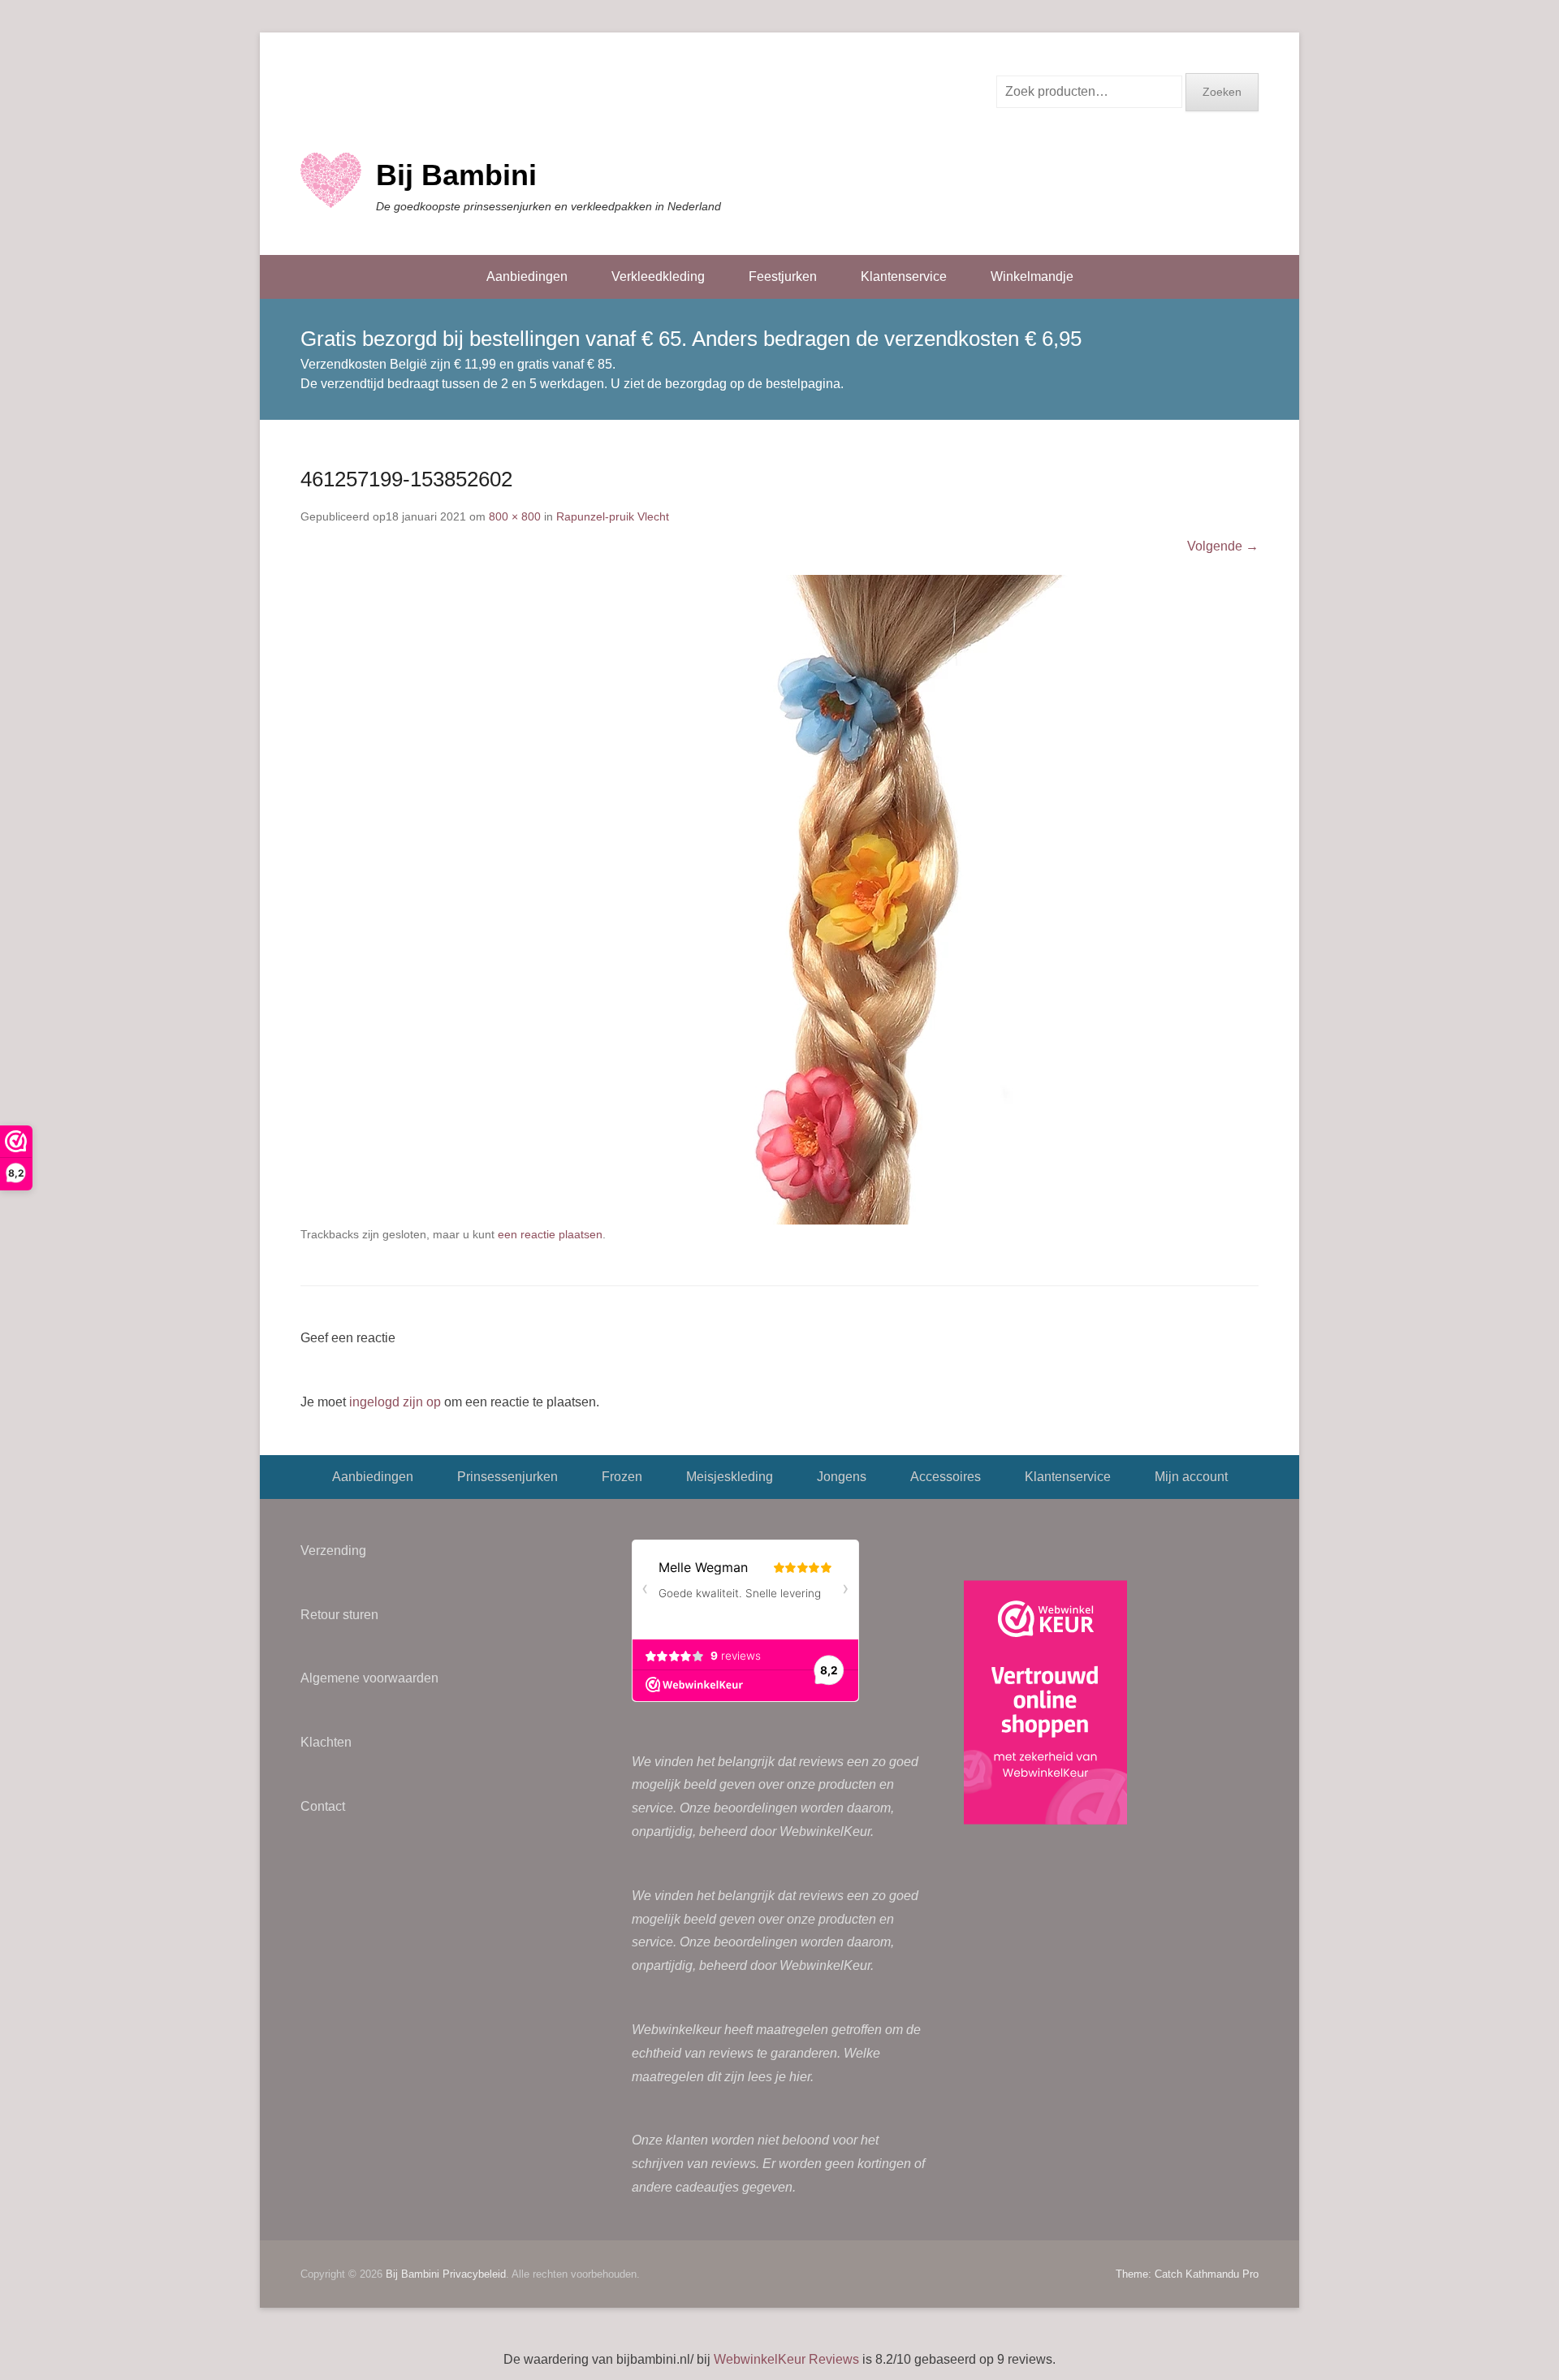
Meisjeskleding (730, 1477)
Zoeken (1222, 92)
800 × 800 (515, 516)
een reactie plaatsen (550, 1234)
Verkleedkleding (658, 276)
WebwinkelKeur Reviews (786, 2359)
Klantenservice (904, 276)
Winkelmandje (1032, 276)
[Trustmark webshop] (1045, 1706)
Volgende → (1223, 546)
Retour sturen (339, 1615)
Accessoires (946, 1477)
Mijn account (1191, 1477)
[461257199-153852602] (779, 900)
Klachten (326, 1742)
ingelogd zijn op (395, 1402)
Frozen (622, 1477)
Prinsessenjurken (507, 1477)
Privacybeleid (474, 2274)
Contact (323, 1806)
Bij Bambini (456, 175)
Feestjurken (783, 276)
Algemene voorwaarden (369, 1678)
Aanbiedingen (527, 276)
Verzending (333, 1551)
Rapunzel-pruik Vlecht (613, 516)
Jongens (842, 1477)
